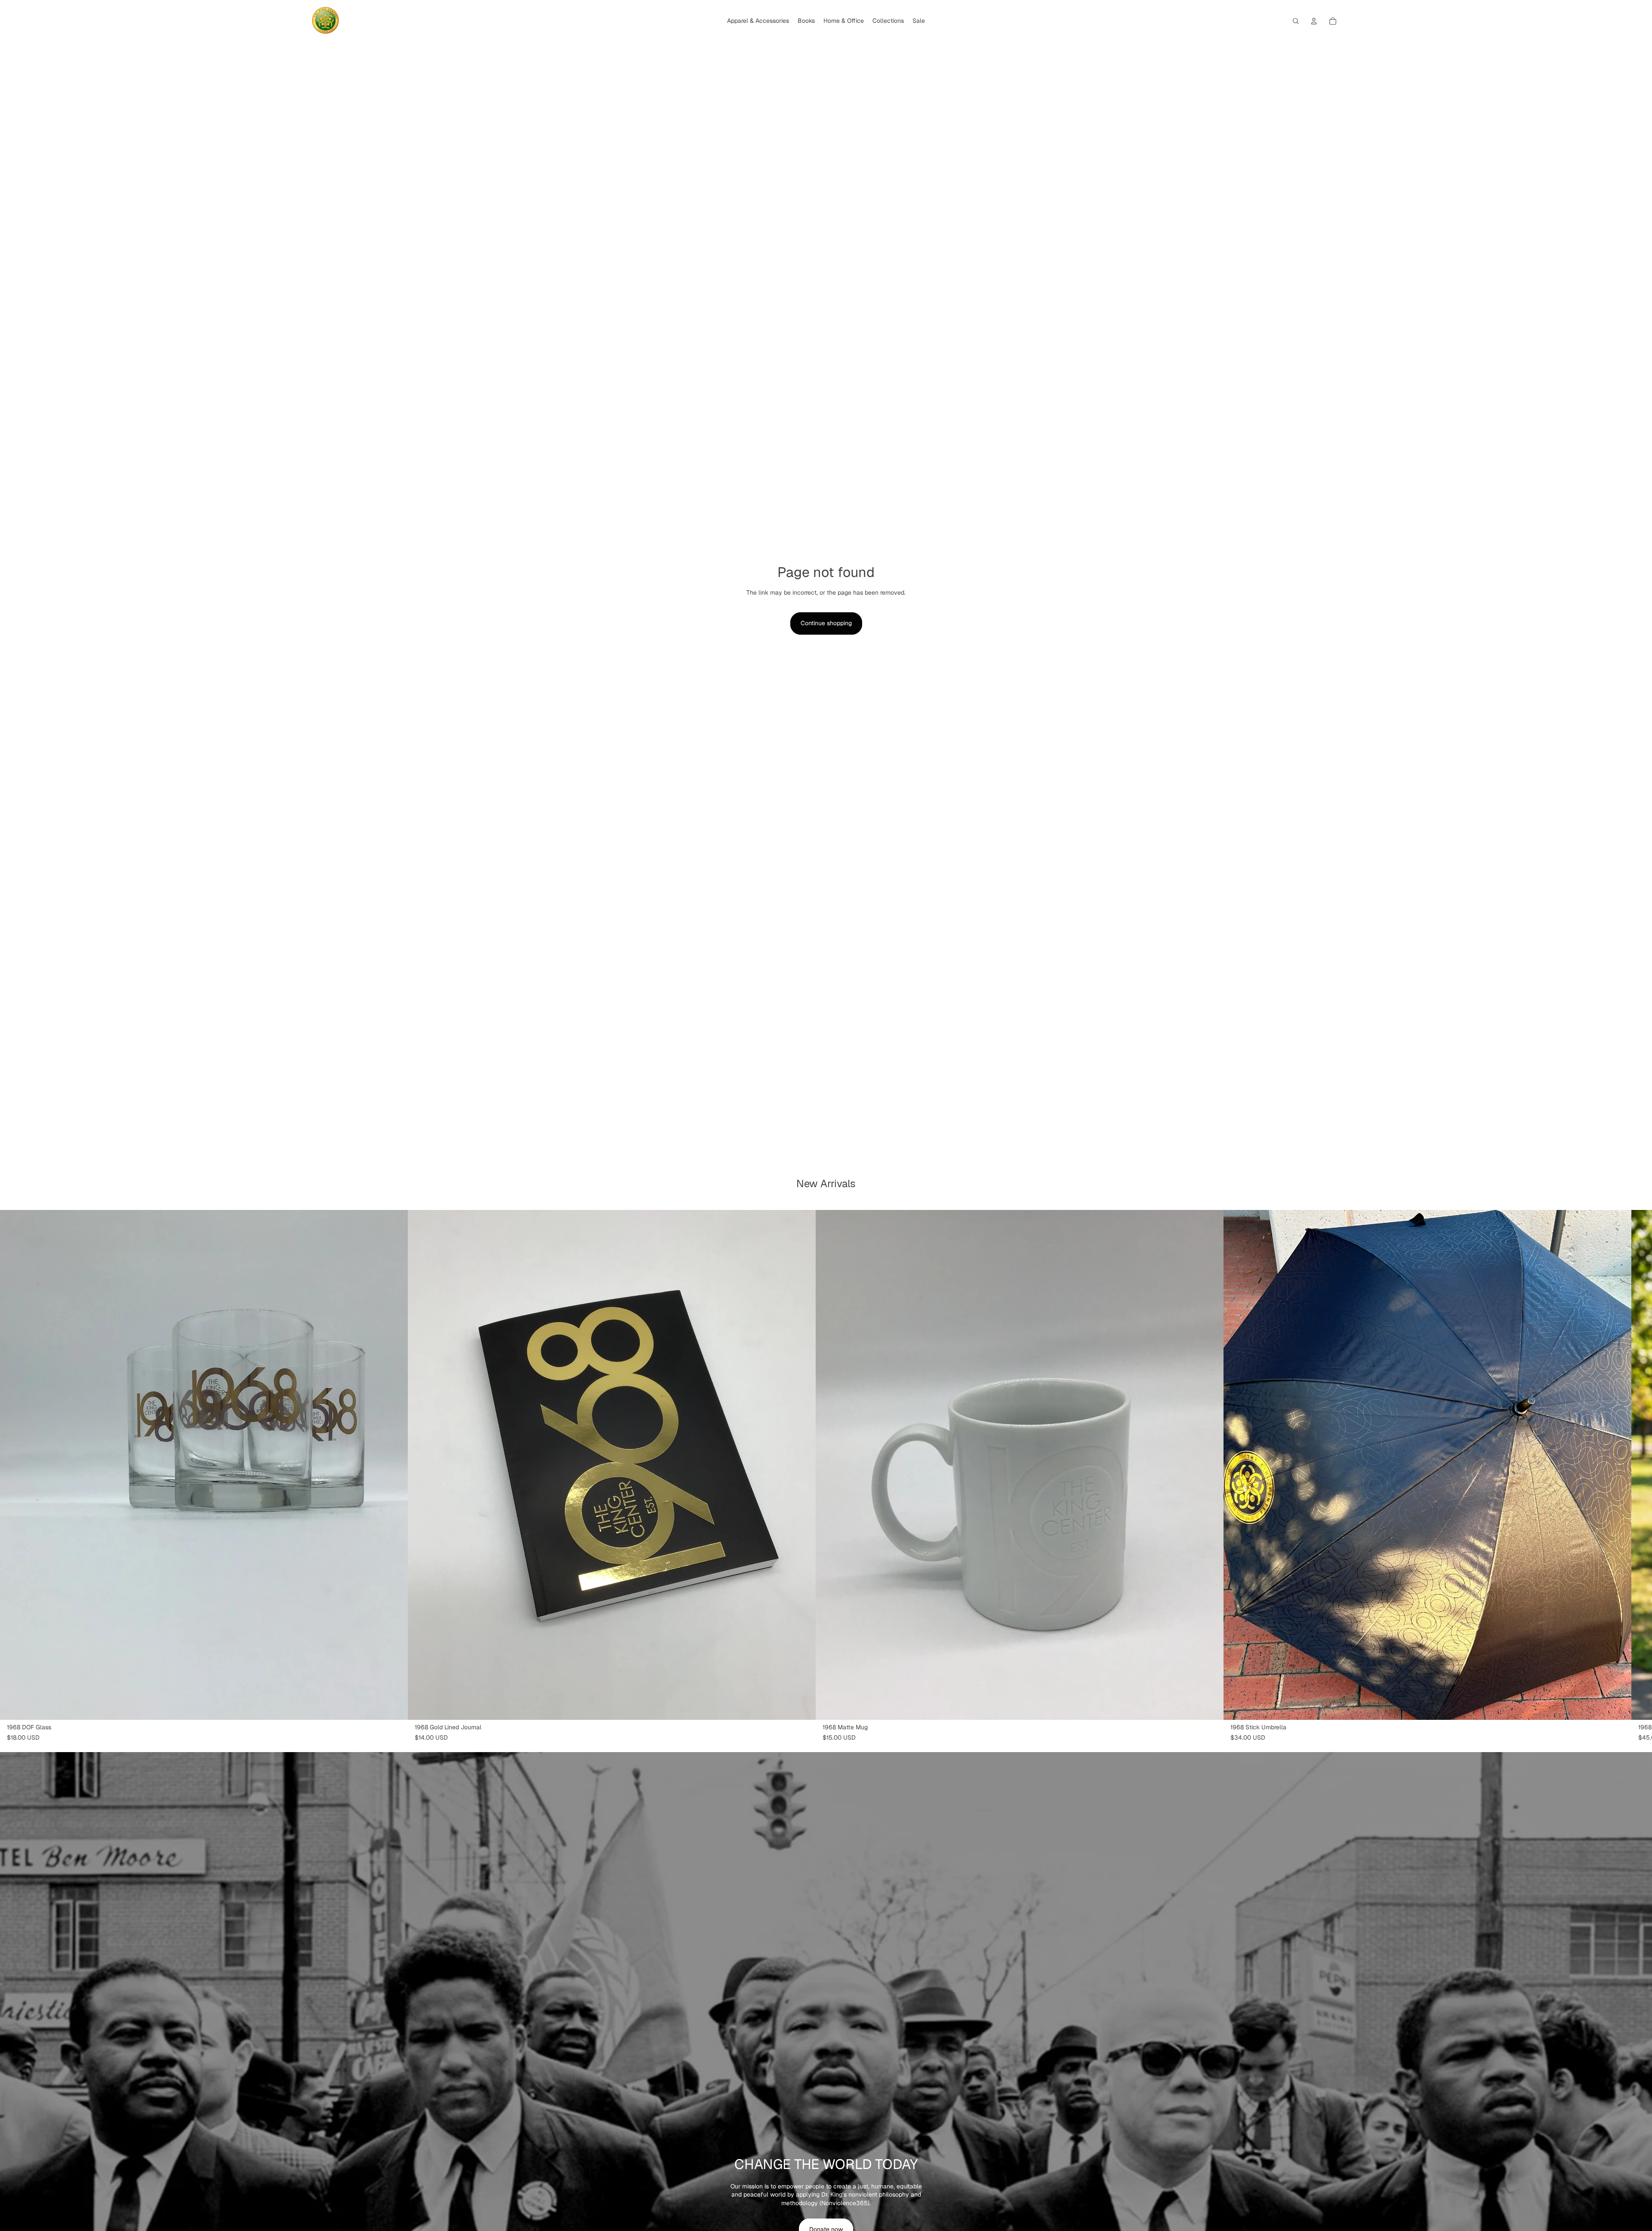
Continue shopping (826, 623)
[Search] (1296, 21)
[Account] (1314, 21)
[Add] (395, 1706)
